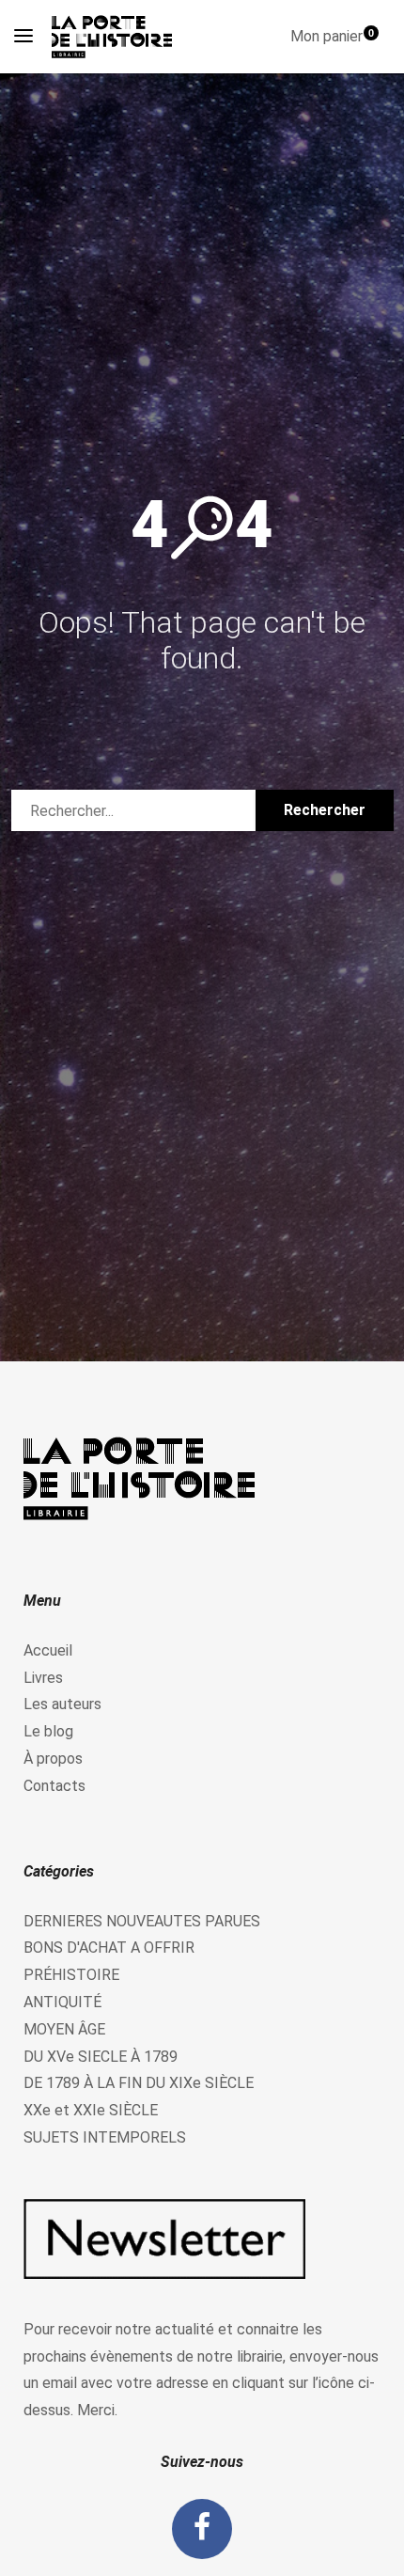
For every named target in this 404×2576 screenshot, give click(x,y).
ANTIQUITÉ (62, 2002)
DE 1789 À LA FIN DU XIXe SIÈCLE (139, 2083)
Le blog (48, 1731)
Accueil (48, 1650)
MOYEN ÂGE (64, 2029)
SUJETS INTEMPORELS (105, 2137)
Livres (43, 1678)
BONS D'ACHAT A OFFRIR (109, 1948)
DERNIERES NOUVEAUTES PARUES (142, 1921)
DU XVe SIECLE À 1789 (101, 2057)
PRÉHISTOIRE (71, 1975)
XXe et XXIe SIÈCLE (91, 2110)
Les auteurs (62, 1704)
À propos (53, 1759)
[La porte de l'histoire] (117, 37)
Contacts (54, 1786)
